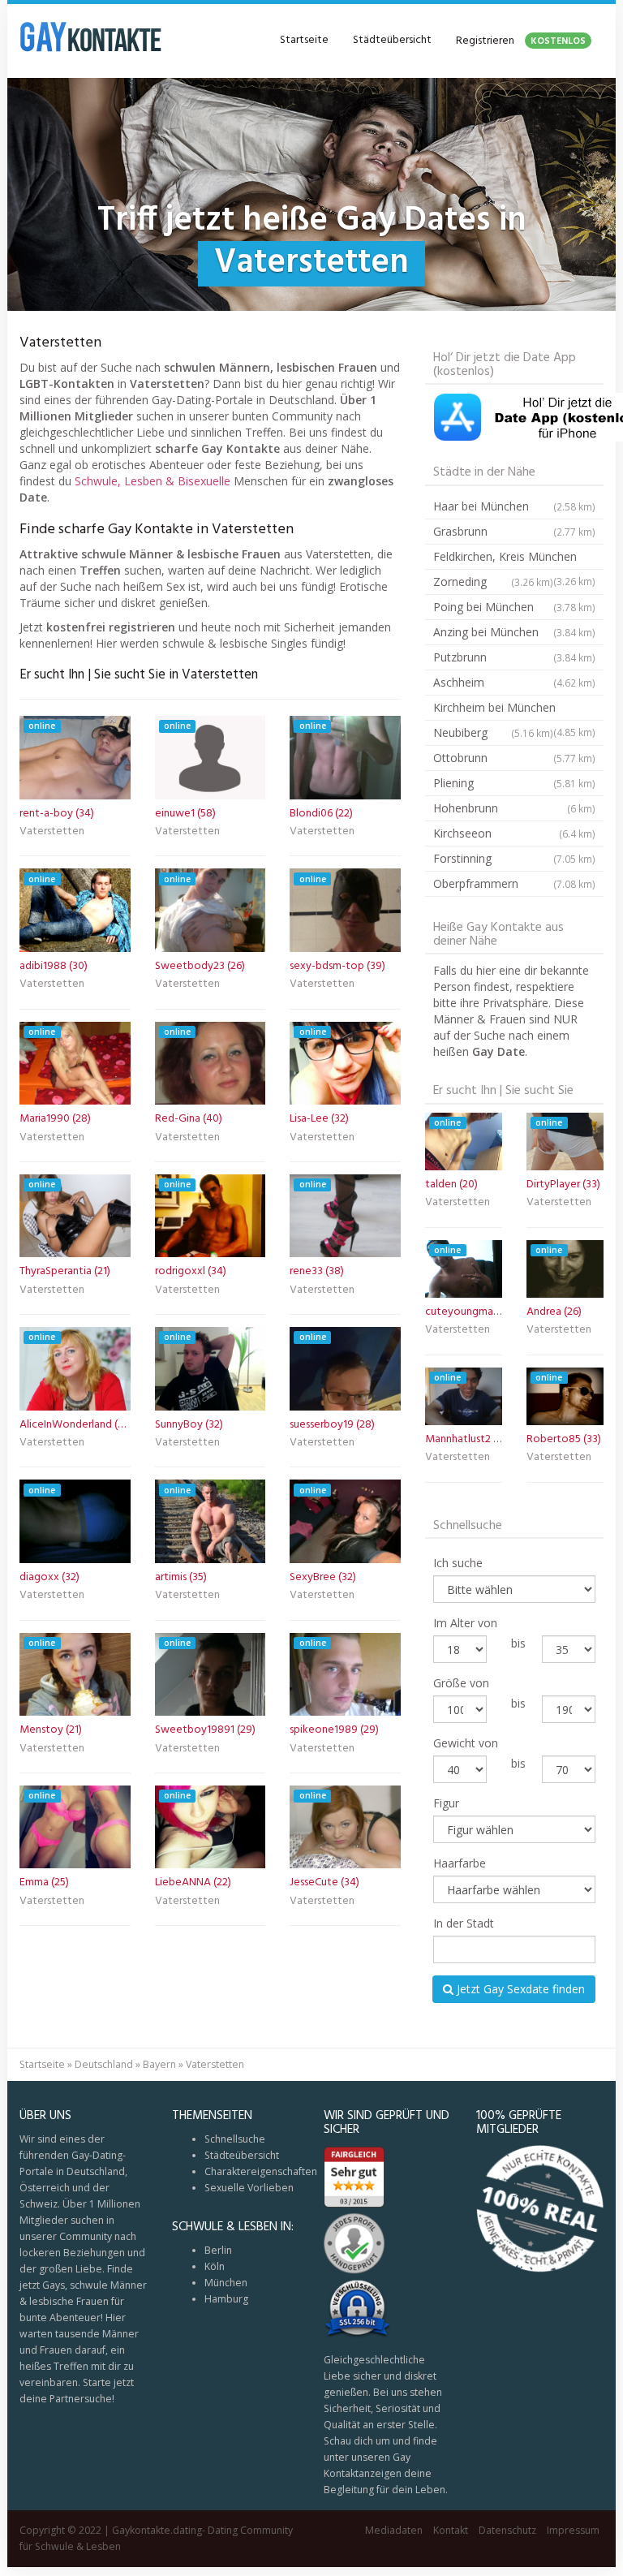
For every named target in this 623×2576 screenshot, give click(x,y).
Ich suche (458, 1563)
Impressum (573, 2530)
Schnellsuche (235, 2139)
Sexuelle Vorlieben (249, 2188)
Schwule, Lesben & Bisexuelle (153, 481)
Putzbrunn (514, 657)
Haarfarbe (460, 1863)
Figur (446, 1803)
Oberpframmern (514, 883)
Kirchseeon (514, 833)
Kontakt (451, 2530)
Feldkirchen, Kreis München (514, 559)
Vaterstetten (52, 833)
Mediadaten (394, 2530)
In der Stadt (464, 1923)
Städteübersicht (392, 40)
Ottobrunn (514, 758)
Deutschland (104, 2064)
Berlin (218, 2250)
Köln (215, 2266)
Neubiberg (493, 732)
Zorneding (493, 582)
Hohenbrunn (514, 808)
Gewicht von (466, 1743)
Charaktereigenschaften (261, 2171)
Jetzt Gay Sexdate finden (519, 1989)
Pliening (514, 783)
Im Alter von (465, 1623)
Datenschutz (507, 2530)
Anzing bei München (514, 632)
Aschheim (514, 682)
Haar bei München (514, 506)
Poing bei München (514, 607)
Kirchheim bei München (514, 710)
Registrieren (521, 41)
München (226, 2283)
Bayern (159, 2064)
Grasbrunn (514, 531)
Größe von (461, 1683)
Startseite (304, 40)
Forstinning (514, 858)
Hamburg (226, 2299)
